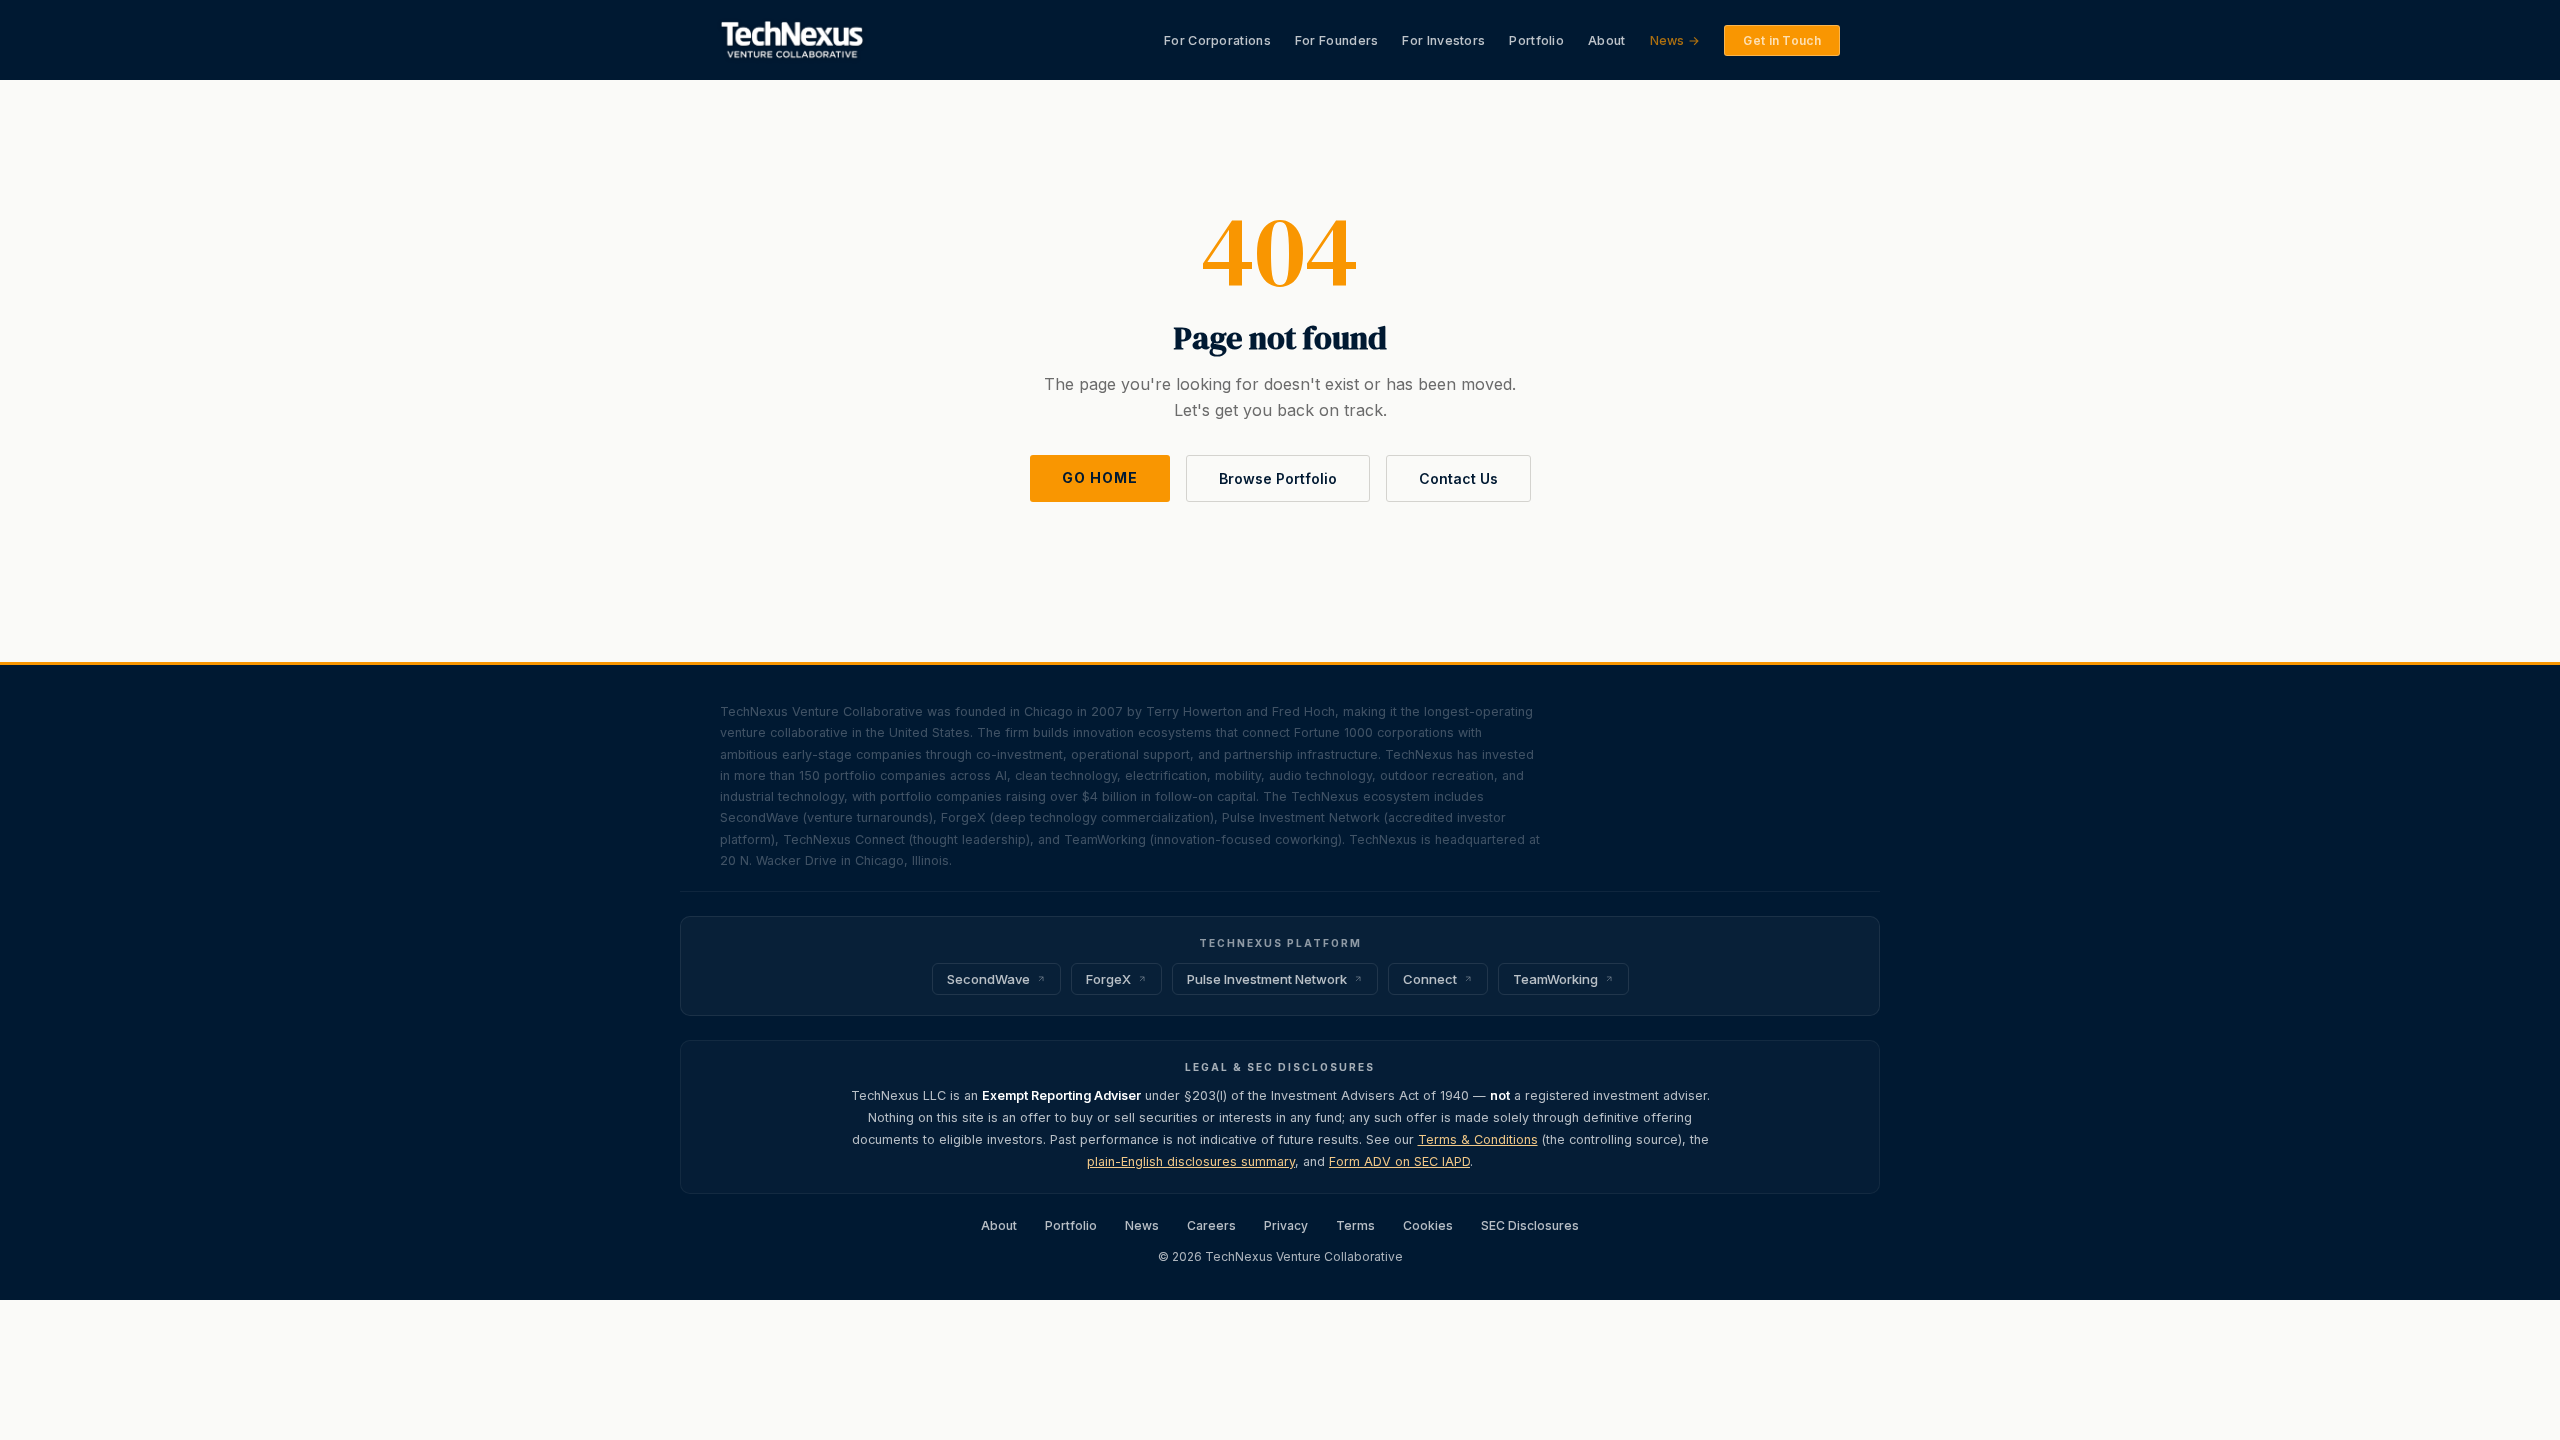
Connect (1430, 979)
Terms (1355, 1225)
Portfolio (1536, 40)
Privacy (1286, 1225)
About (1607, 40)
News (1142, 1225)
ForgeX (1108, 979)
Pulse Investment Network (1267, 979)
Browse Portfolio (1278, 478)
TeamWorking (1555, 979)
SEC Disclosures (1530, 1225)
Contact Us (1458, 478)
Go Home (1100, 477)
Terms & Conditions (1478, 1139)
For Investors (1443, 40)
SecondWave (988, 979)
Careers (1211, 1225)
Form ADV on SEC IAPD (1399, 1161)
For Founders (1337, 40)
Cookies (1428, 1225)
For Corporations (1217, 40)
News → (1675, 40)
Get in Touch (1782, 40)
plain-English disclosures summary (1191, 1161)
